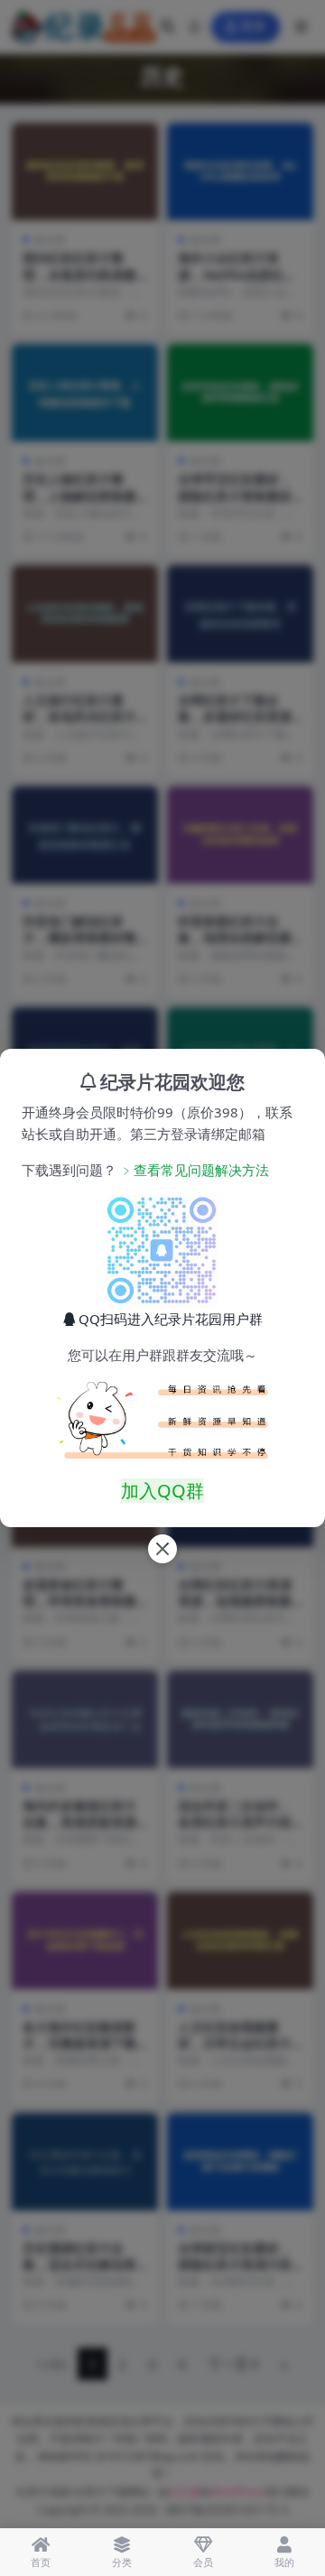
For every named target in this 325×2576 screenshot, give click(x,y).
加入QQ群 (162, 1491)
